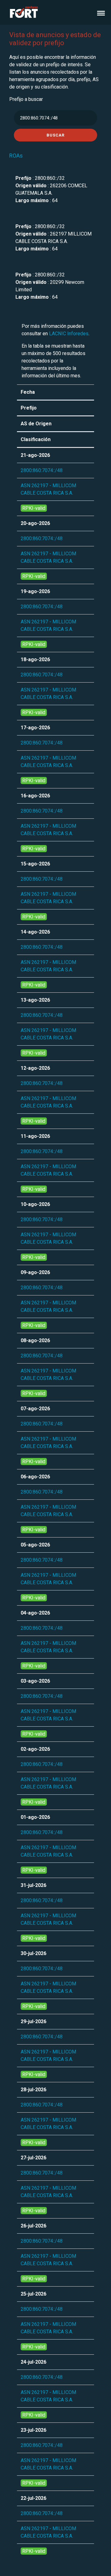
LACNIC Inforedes (69, 334)
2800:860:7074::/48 (42, 470)
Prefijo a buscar (26, 99)
